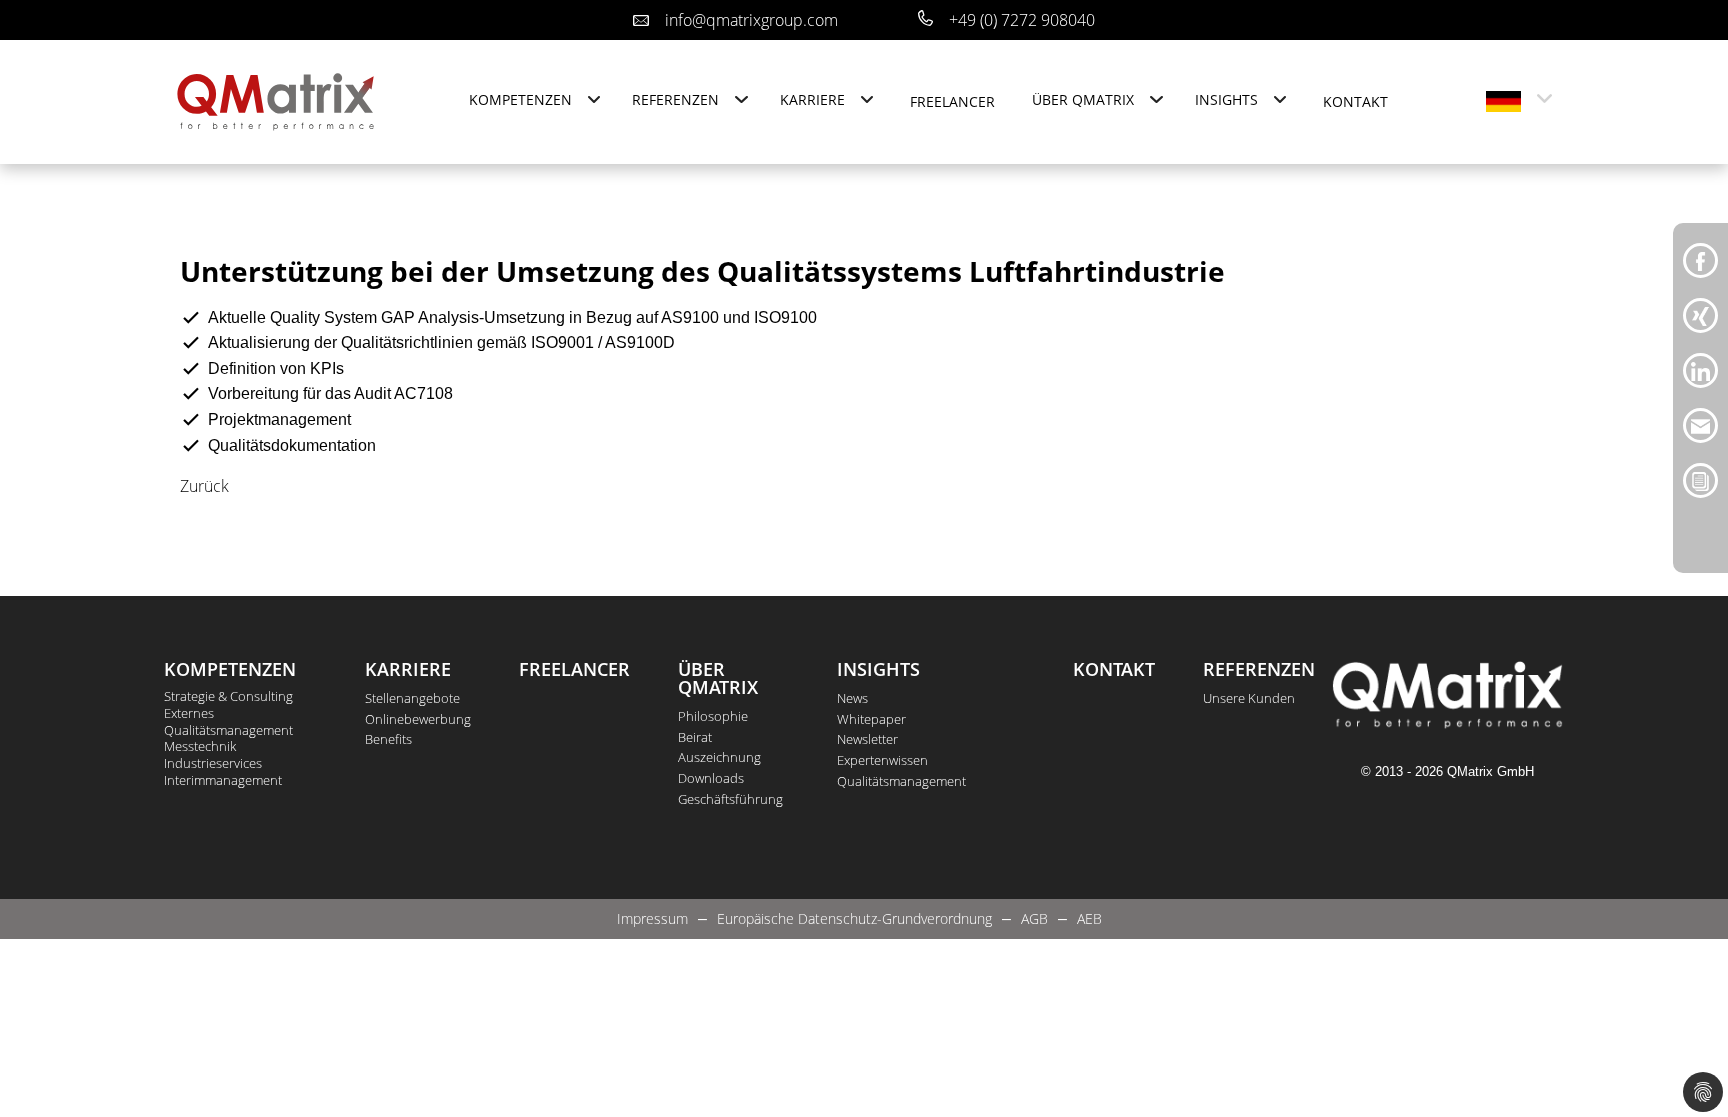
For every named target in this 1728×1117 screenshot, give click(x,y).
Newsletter (867, 739)
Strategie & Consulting (228, 696)
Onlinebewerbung (418, 719)
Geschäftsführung (730, 799)
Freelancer (952, 101)
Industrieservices (213, 763)
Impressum (652, 918)
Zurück (204, 486)
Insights (1226, 99)
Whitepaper (871, 719)
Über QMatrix (1083, 99)
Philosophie (713, 716)
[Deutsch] (1503, 101)
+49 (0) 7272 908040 (1022, 20)
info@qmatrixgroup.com (751, 20)
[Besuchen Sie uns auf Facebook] (1700, 259)
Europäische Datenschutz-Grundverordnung (854, 918)
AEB (1089, 918)
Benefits (388, 739)
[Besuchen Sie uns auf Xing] (1700, 314)
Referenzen (675, 99)
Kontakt (1355, 101)
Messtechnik (200, 746)
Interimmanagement (223, 780)
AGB (1034, 918)
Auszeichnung (719, 757)
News (852, 698)
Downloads (711, 778)
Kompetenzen (520, 99)
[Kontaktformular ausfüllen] (1700, 479)
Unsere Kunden (1249, 698)
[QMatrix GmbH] (276, 100)
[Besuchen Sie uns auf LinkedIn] (1700, 369)
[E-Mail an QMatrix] (1700, 424)
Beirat (695, 737)
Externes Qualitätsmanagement (228, 722)
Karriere (812, 99)
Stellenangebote (412, 698)
